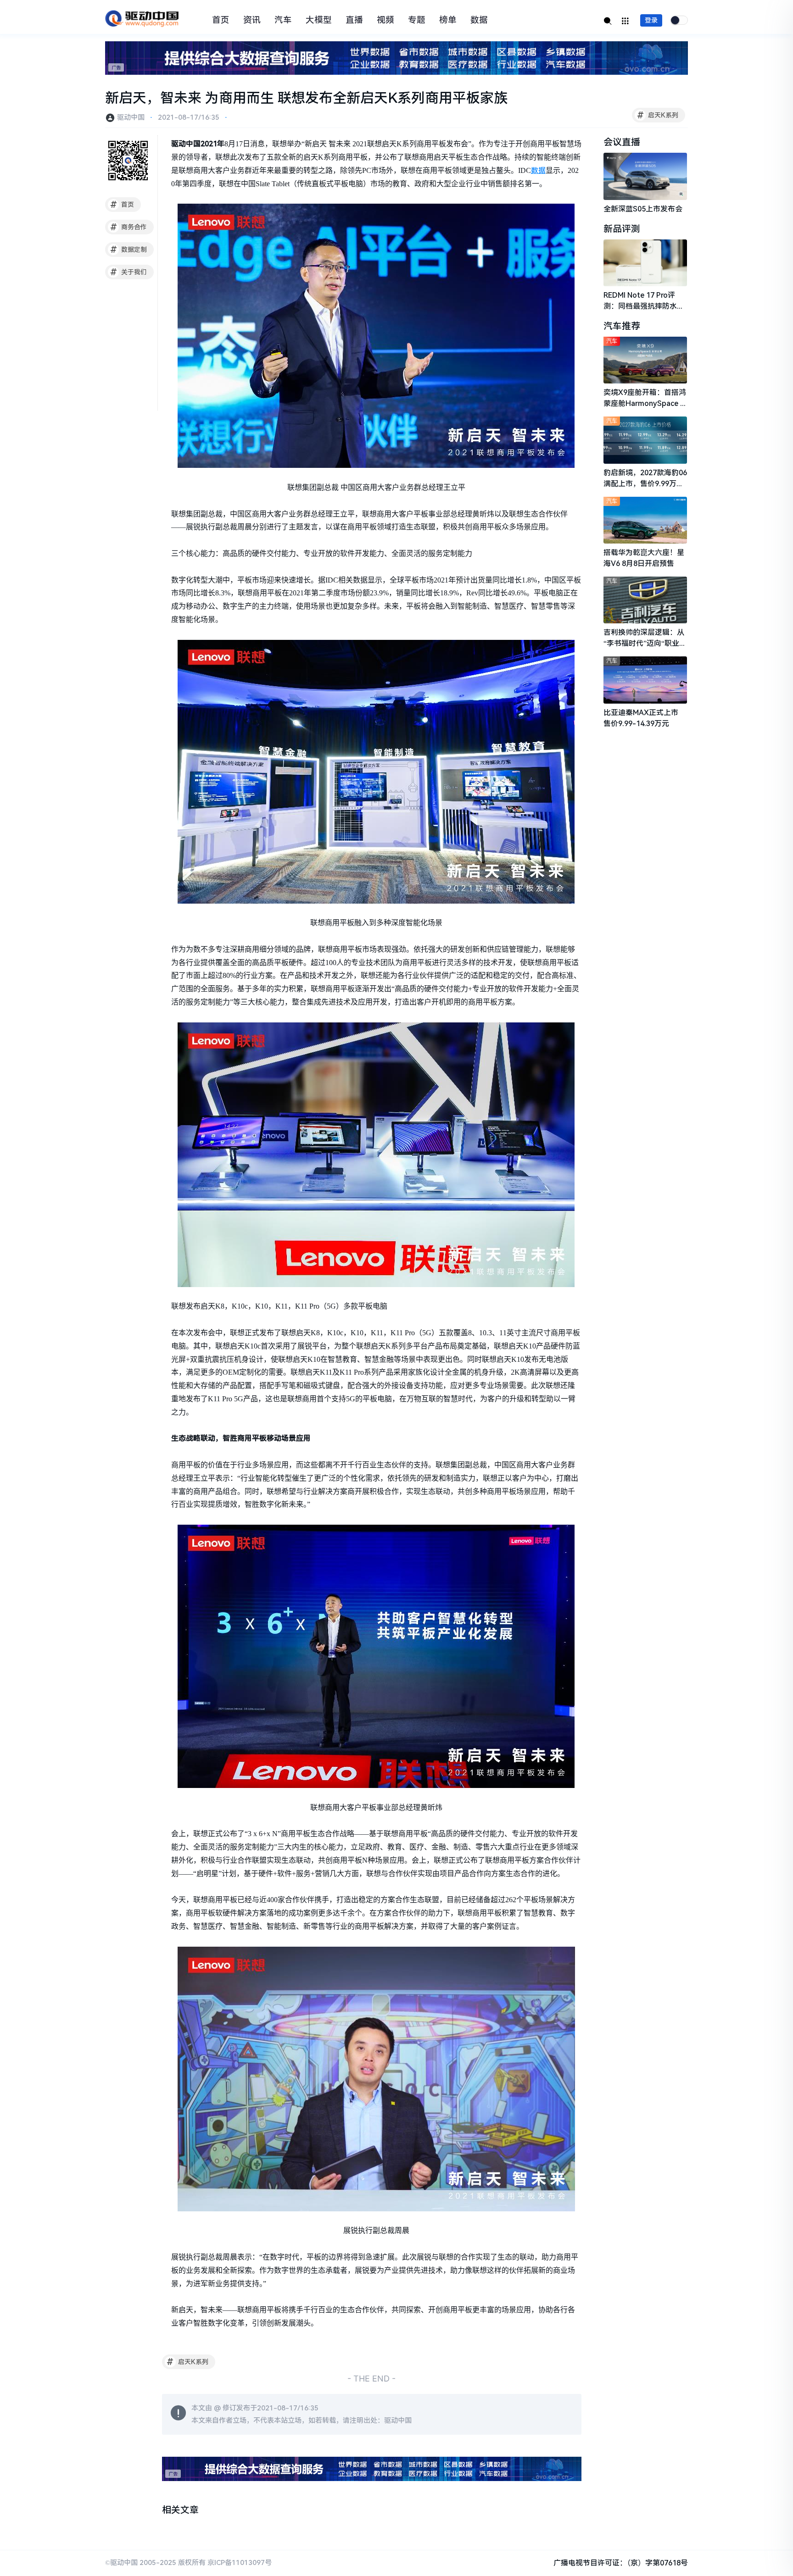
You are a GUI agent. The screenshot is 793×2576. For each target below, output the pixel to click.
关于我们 (129, 272)
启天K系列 (658, 115)
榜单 (448, 20)
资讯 (252, 20)
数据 (479, 20)
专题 (417, 20)
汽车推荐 (622, 326)
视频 (385, 20)
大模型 (319, 20)
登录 (651, 20)
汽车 (283, 20)
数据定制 (129, 250)
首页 (221, 20)
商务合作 (129, 227)
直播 (354, 20)
